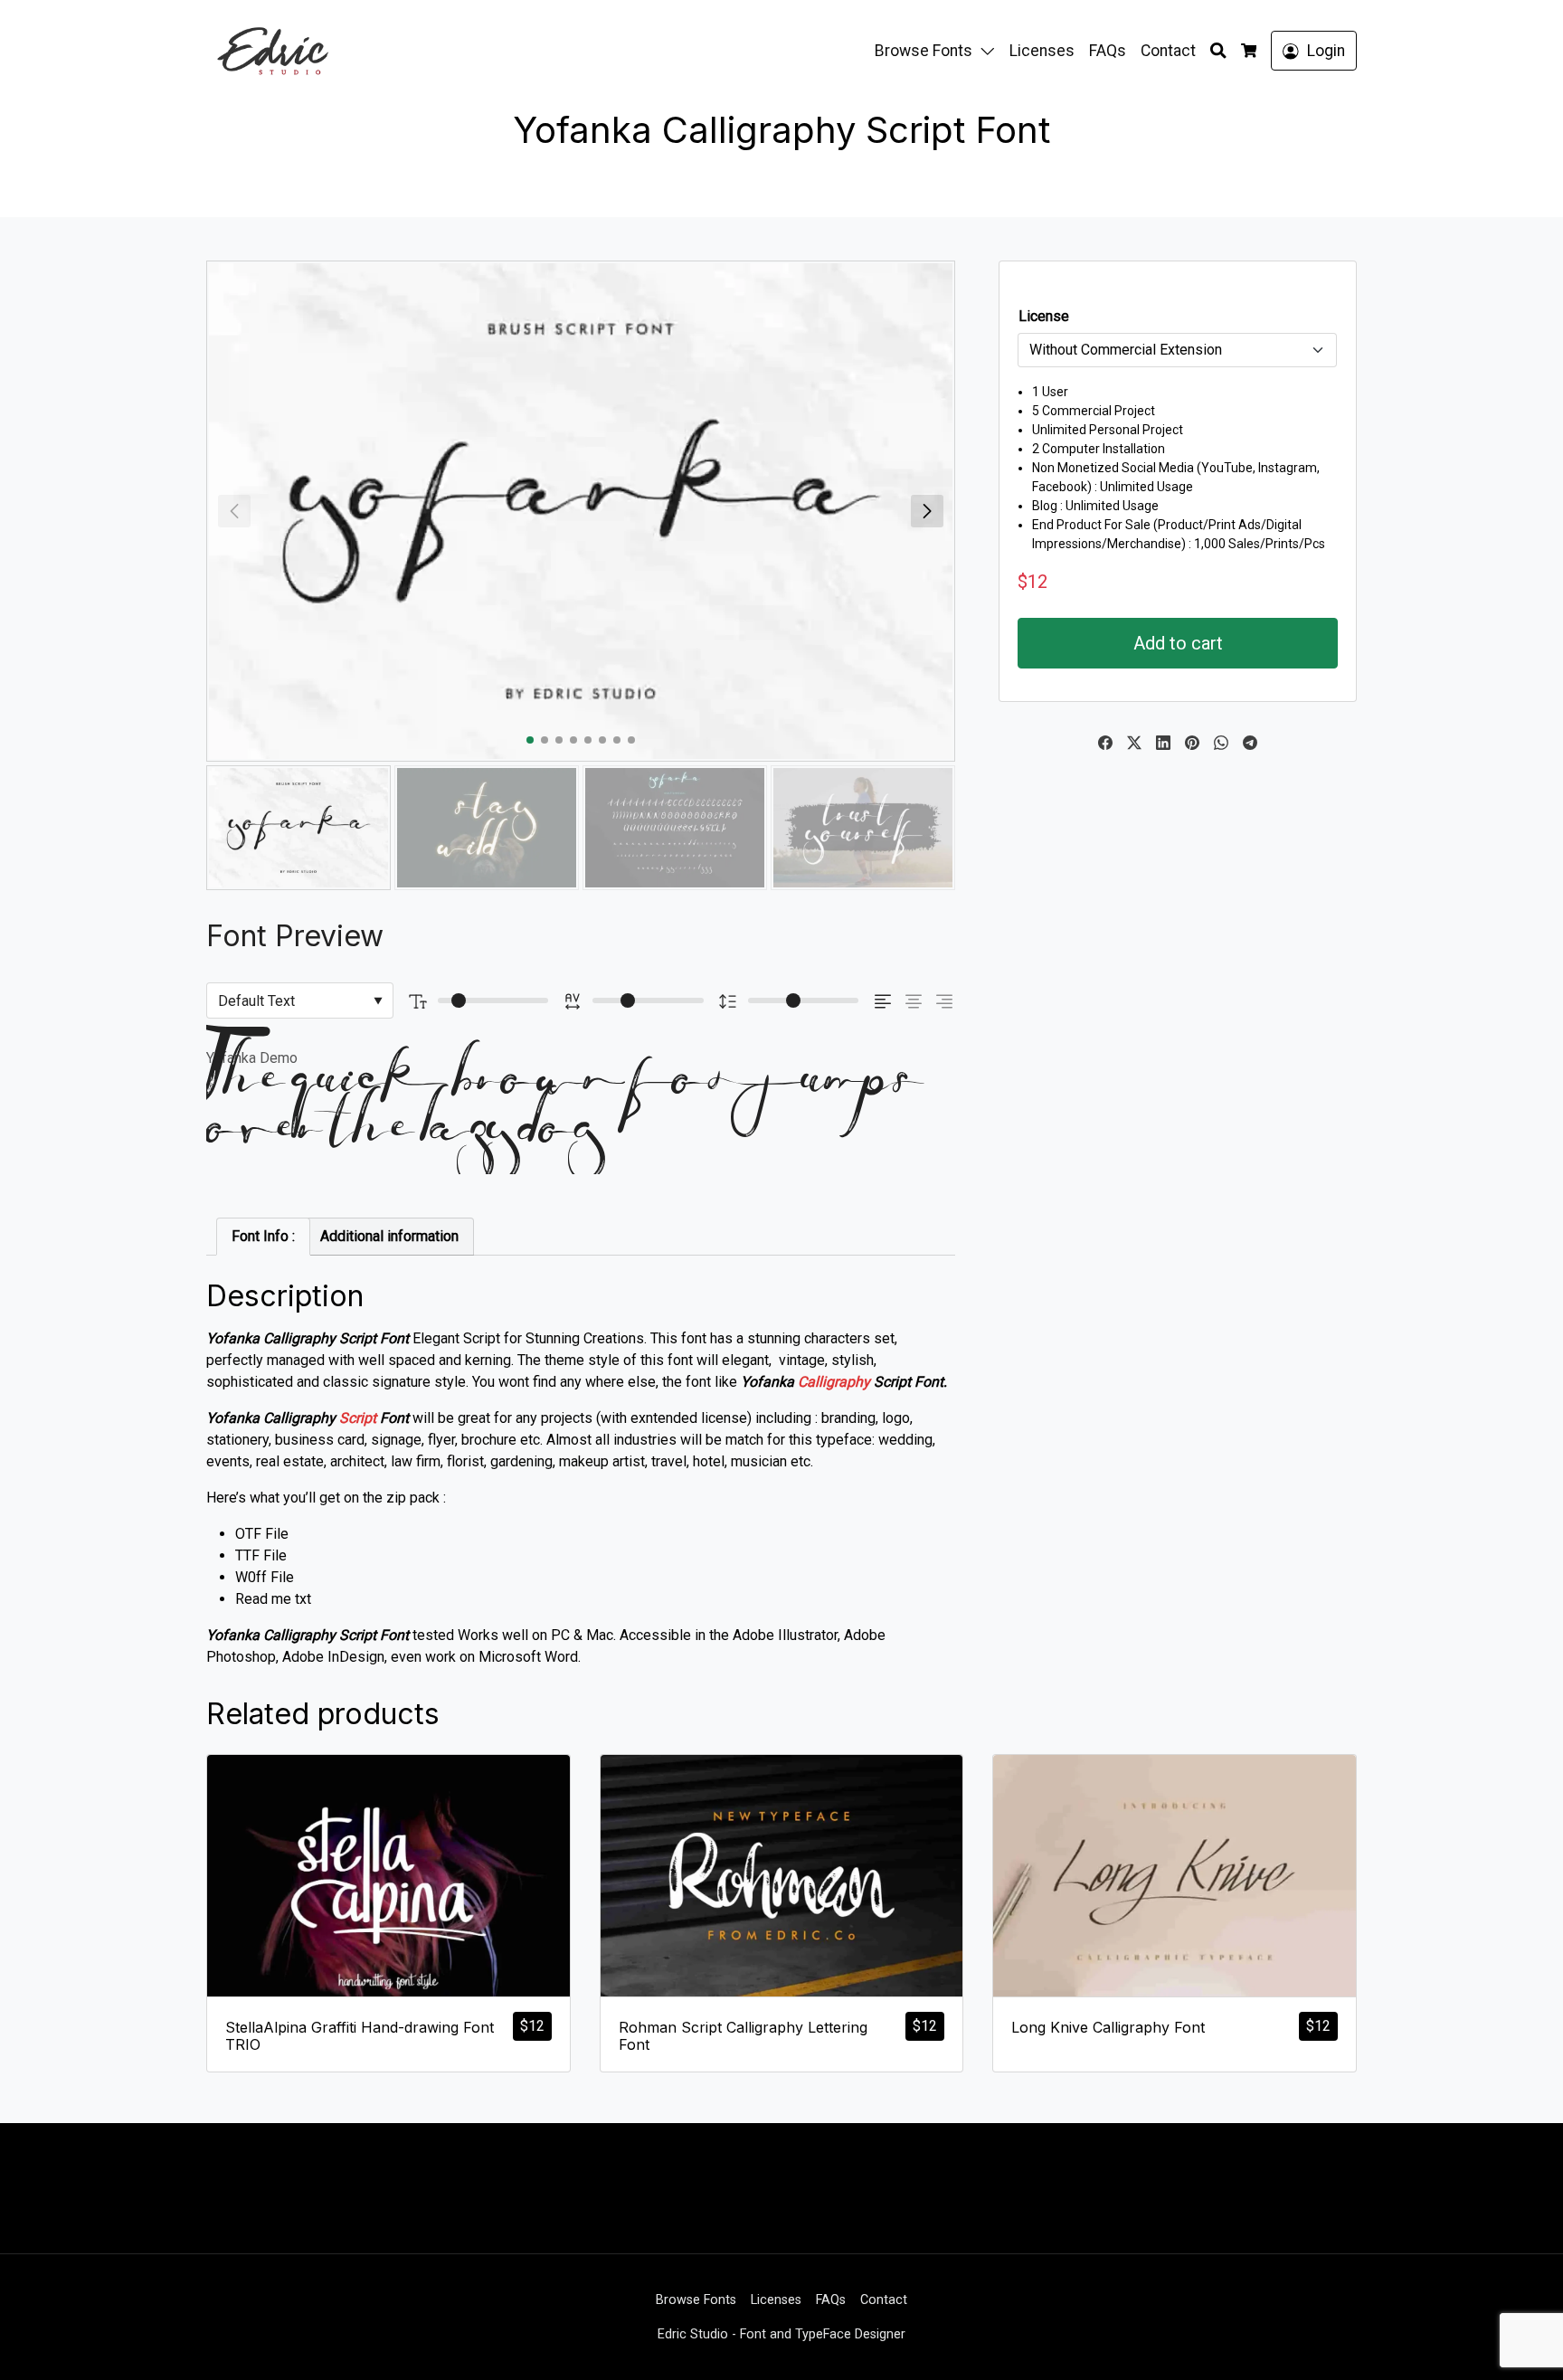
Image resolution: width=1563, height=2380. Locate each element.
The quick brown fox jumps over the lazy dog (565, 1125)
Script (358, 1418)
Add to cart (1178, 643)
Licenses (1042, 51)
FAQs (1108, 51)
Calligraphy (834, 1382)
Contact (1168, 51)
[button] (991, 51)
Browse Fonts (924, 51)
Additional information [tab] (389, 1236)
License (1044, 316)
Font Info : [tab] (263, 1236)
